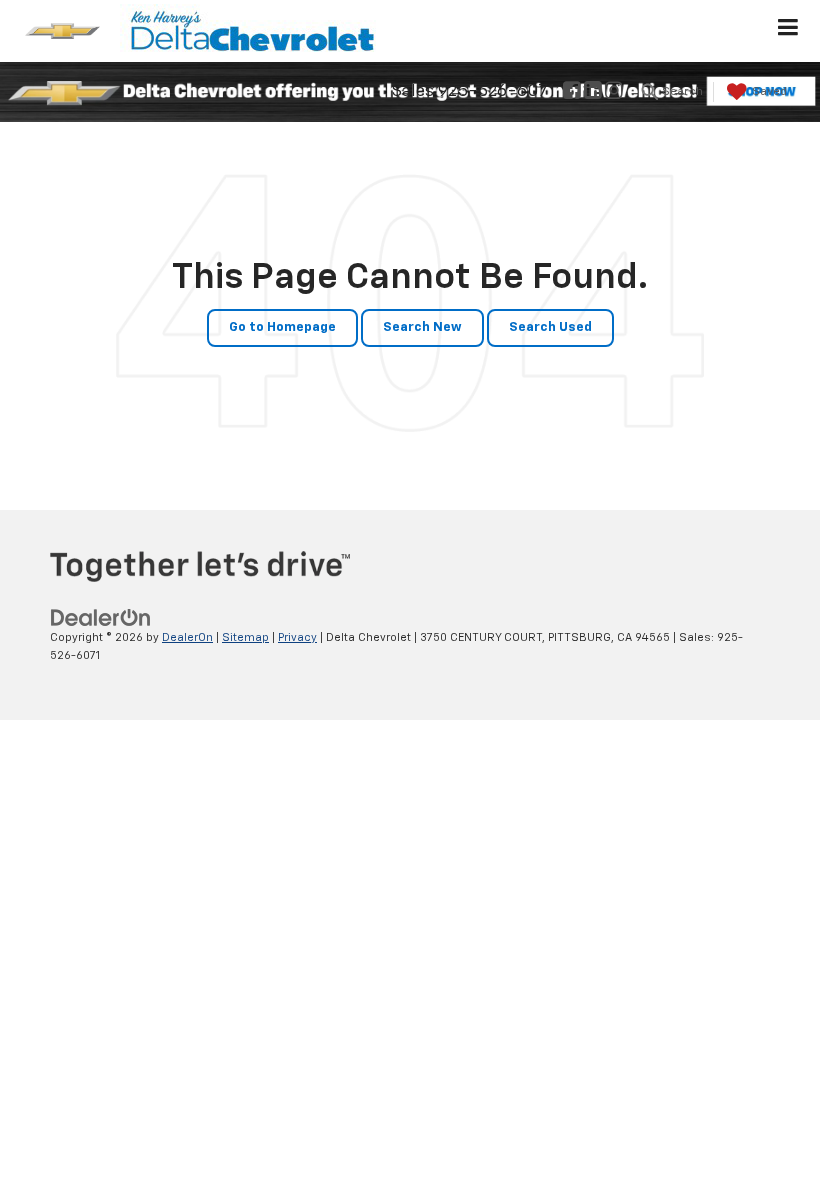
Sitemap (245, 637)
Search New (422, 327)
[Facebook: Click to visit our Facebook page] (572, 92)
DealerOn (187, 637)
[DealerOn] (101, 617)
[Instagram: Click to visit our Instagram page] (614, 92)
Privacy (297, 637)
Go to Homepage (282, 327)
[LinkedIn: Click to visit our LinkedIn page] (593, 92)
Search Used (550, 327)
